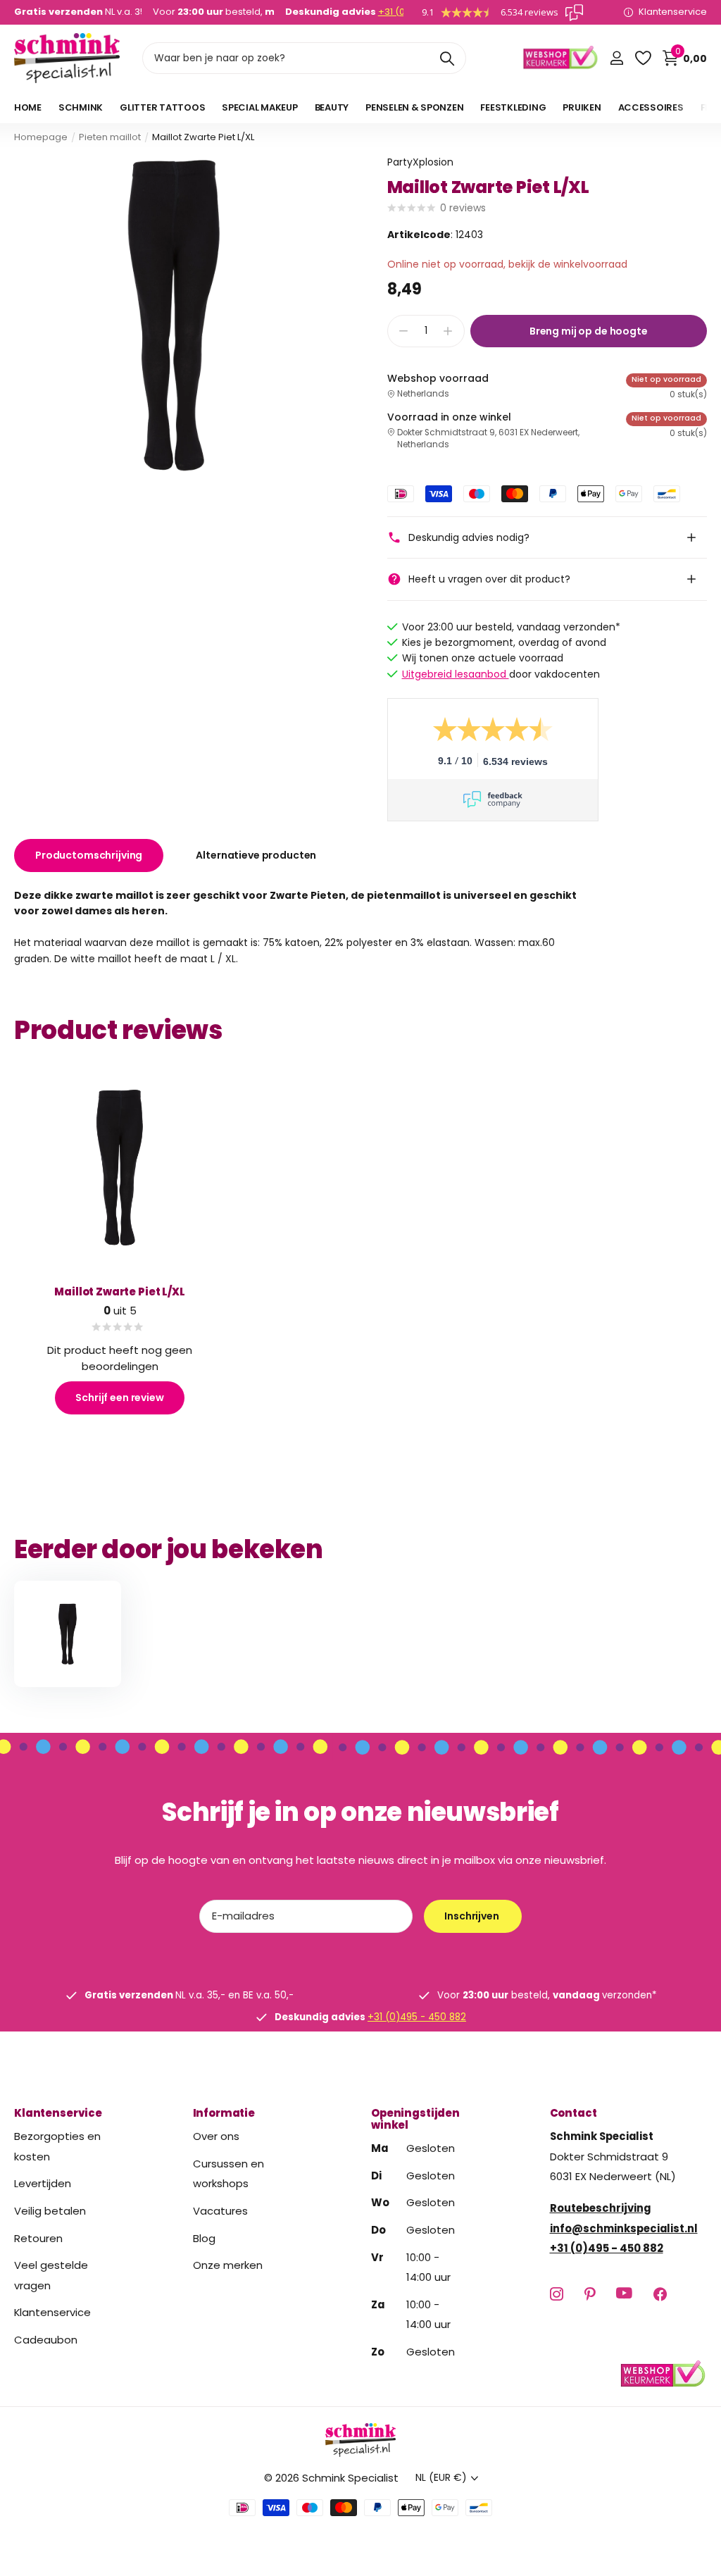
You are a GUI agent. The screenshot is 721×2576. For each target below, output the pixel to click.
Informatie (224, 2113)
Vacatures (220, 2211)
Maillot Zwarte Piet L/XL (119, 1292)
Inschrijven (472, 1916)
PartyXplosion (420, 162)
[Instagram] (557, 2294)
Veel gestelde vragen (51, 2275)
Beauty (332, 107)
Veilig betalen (50, 2211)
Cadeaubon (46, 2340)
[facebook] (660, 2294)
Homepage (41, 137)
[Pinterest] (590, 2294)
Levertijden (43, 2184)
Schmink (81, 107)
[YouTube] (624, 2294)
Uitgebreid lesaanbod (456, 674)
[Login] (616, 58)
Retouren (38, 2238)
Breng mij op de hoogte (589, 331)
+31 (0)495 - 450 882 (417, 2017)
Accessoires (651, 107)
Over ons (216, 2136)
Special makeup (259, 107)
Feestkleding (513, 107)
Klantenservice (58, 2113)
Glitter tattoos (162, 107)
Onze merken (228, 2265)
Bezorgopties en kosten (57, 2146)
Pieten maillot (110, 137)
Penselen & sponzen (414, 107)
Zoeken (447, 58)
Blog (204, 2238)
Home (28, 107)
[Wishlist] (642, 58)
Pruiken (582, 107)
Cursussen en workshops (228, 2174)
